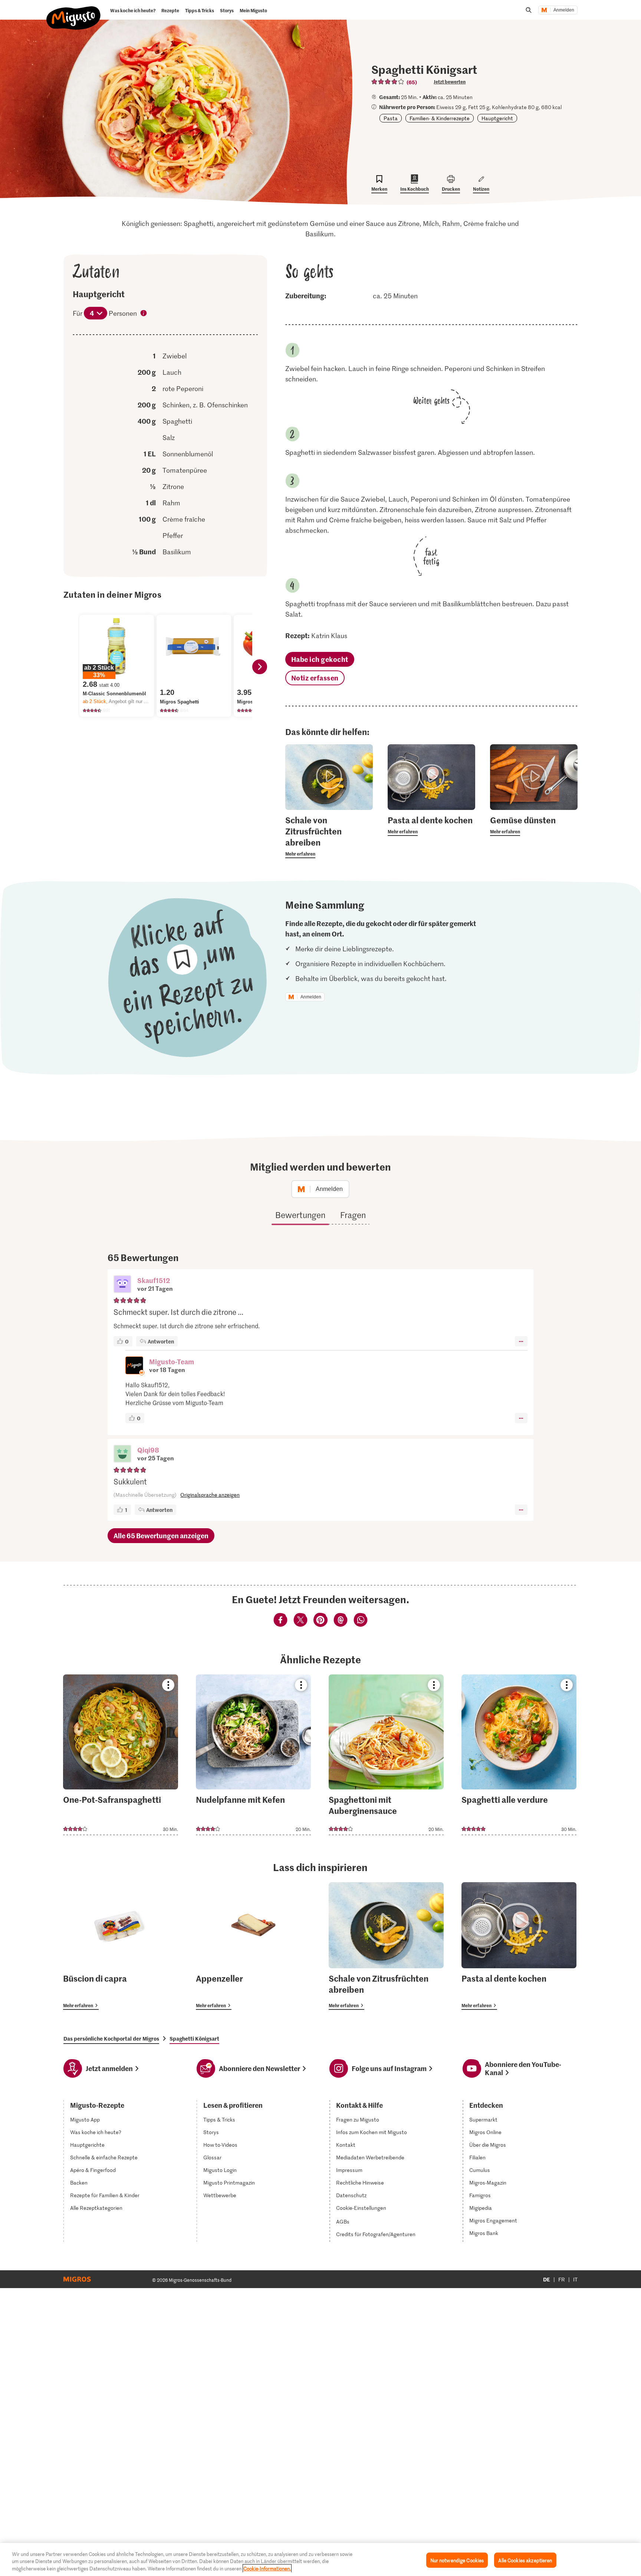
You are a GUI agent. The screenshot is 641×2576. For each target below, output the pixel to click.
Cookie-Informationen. (267, 2568)
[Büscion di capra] (121, 1946)
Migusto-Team (172, 1361)
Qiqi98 (148, 1450)
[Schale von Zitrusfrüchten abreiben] (386, 1946)
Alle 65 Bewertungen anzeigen (161, 1535)
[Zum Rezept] (121, 1755)
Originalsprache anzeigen (210, 1495)
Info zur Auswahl (144, 314)
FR (562, 2279)
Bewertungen (300, 1215)
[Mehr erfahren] (329, 836)
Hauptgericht (497, 118)
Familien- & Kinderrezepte (440, 118)
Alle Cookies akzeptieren (525, 2560)
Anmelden (564, 10)
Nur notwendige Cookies (457, 2560)
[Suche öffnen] (529, 10)
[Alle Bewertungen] (388, 82)
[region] (320, 2559)
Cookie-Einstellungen (361, 2208)
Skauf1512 (154, 1280)
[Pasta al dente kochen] (519, 1946)
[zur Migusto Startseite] (74, 12)
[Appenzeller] (253, 1946)
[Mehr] (521, 1341)
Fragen (353, 1215)
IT (575, 2279)
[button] (122, 1285)
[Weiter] (260, 667)
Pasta (391, 118)
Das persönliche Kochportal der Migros (111, 2038)
